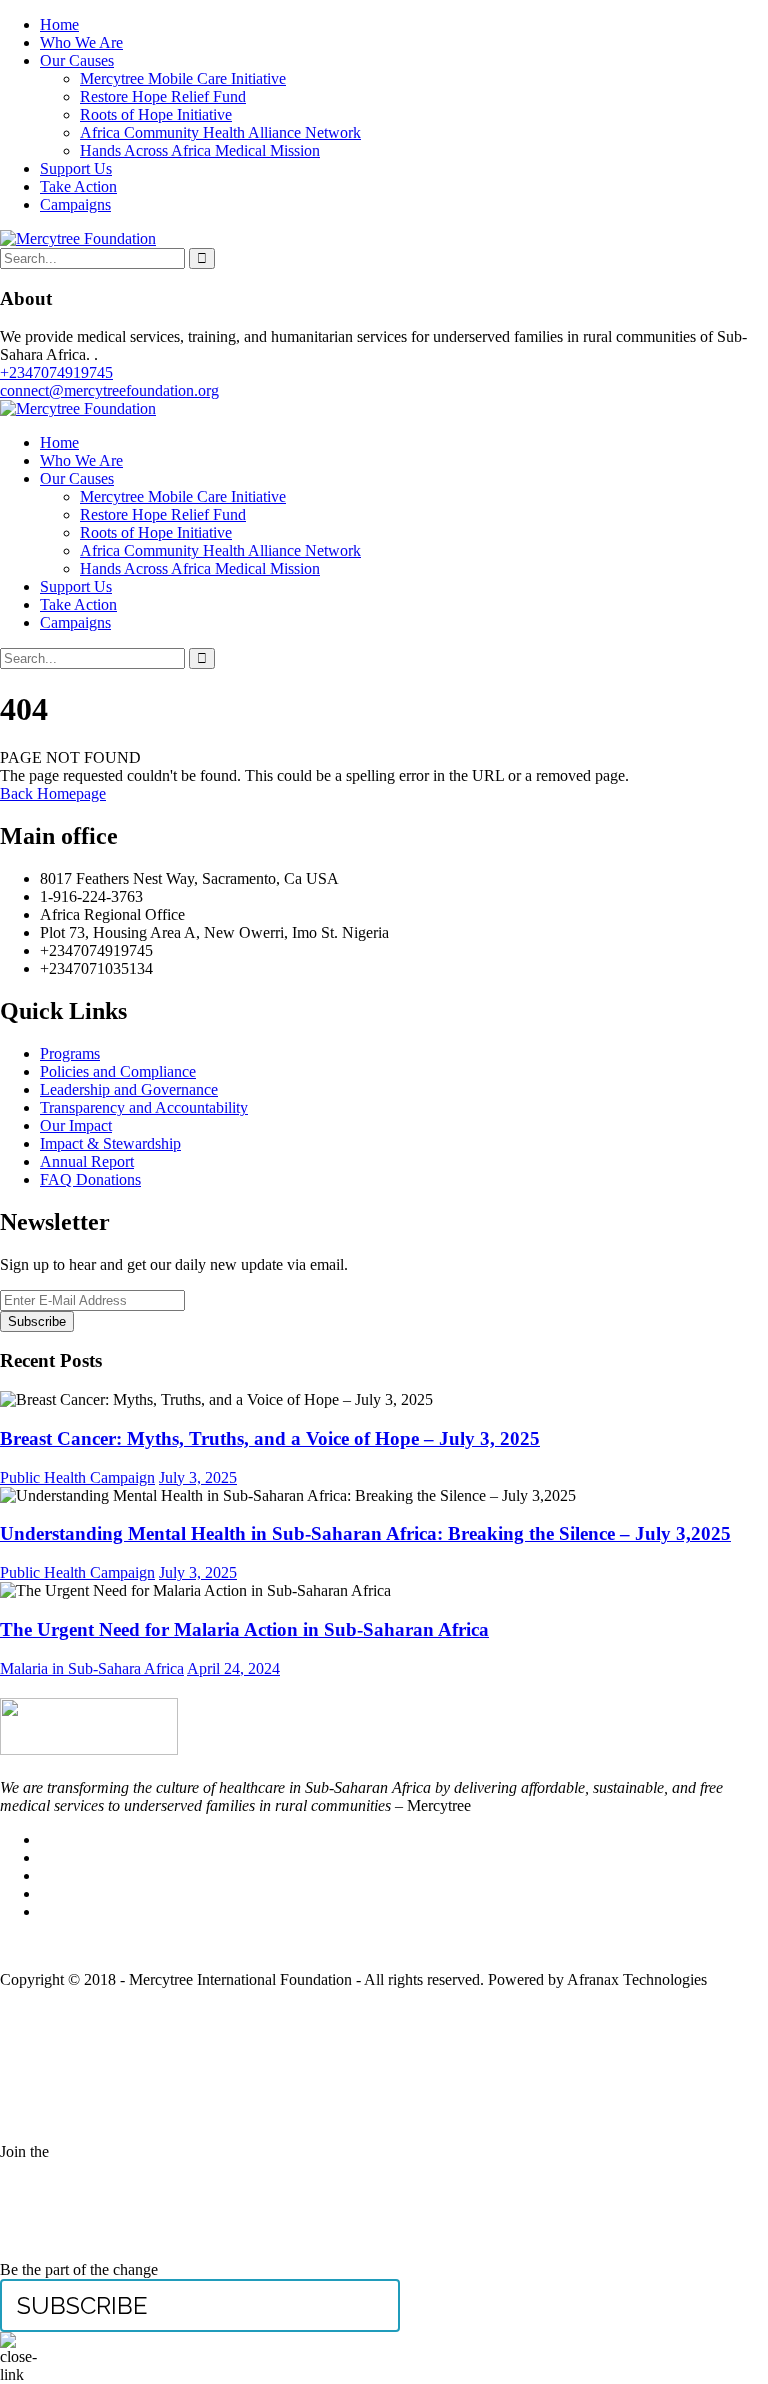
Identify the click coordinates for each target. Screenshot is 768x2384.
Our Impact (76, 1125)
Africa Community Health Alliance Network (220, 132)
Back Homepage (53, 793)
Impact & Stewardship (110, 1143)
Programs (70, 1053)
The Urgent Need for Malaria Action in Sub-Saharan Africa (244, 1629)
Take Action (78, 186)
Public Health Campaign (77, 1477)
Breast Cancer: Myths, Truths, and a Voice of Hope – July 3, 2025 (270, 1438)
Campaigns (75, 204)
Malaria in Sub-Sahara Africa (92, 1668)
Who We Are (81, 42)
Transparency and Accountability (144, 1107)
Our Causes (77, 60)
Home (59, 24)
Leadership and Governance (129, 1089)
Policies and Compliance (118, 1071)
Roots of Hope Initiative (156, 114)
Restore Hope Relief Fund (163, 96)
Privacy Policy (384, 1945)
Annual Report (87, 1161)
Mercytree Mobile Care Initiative (183, 78)
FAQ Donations (90, 1179)
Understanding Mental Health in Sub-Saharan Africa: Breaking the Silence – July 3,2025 (365, 1533)
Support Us (76, 168)
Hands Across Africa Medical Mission (200, 150)
